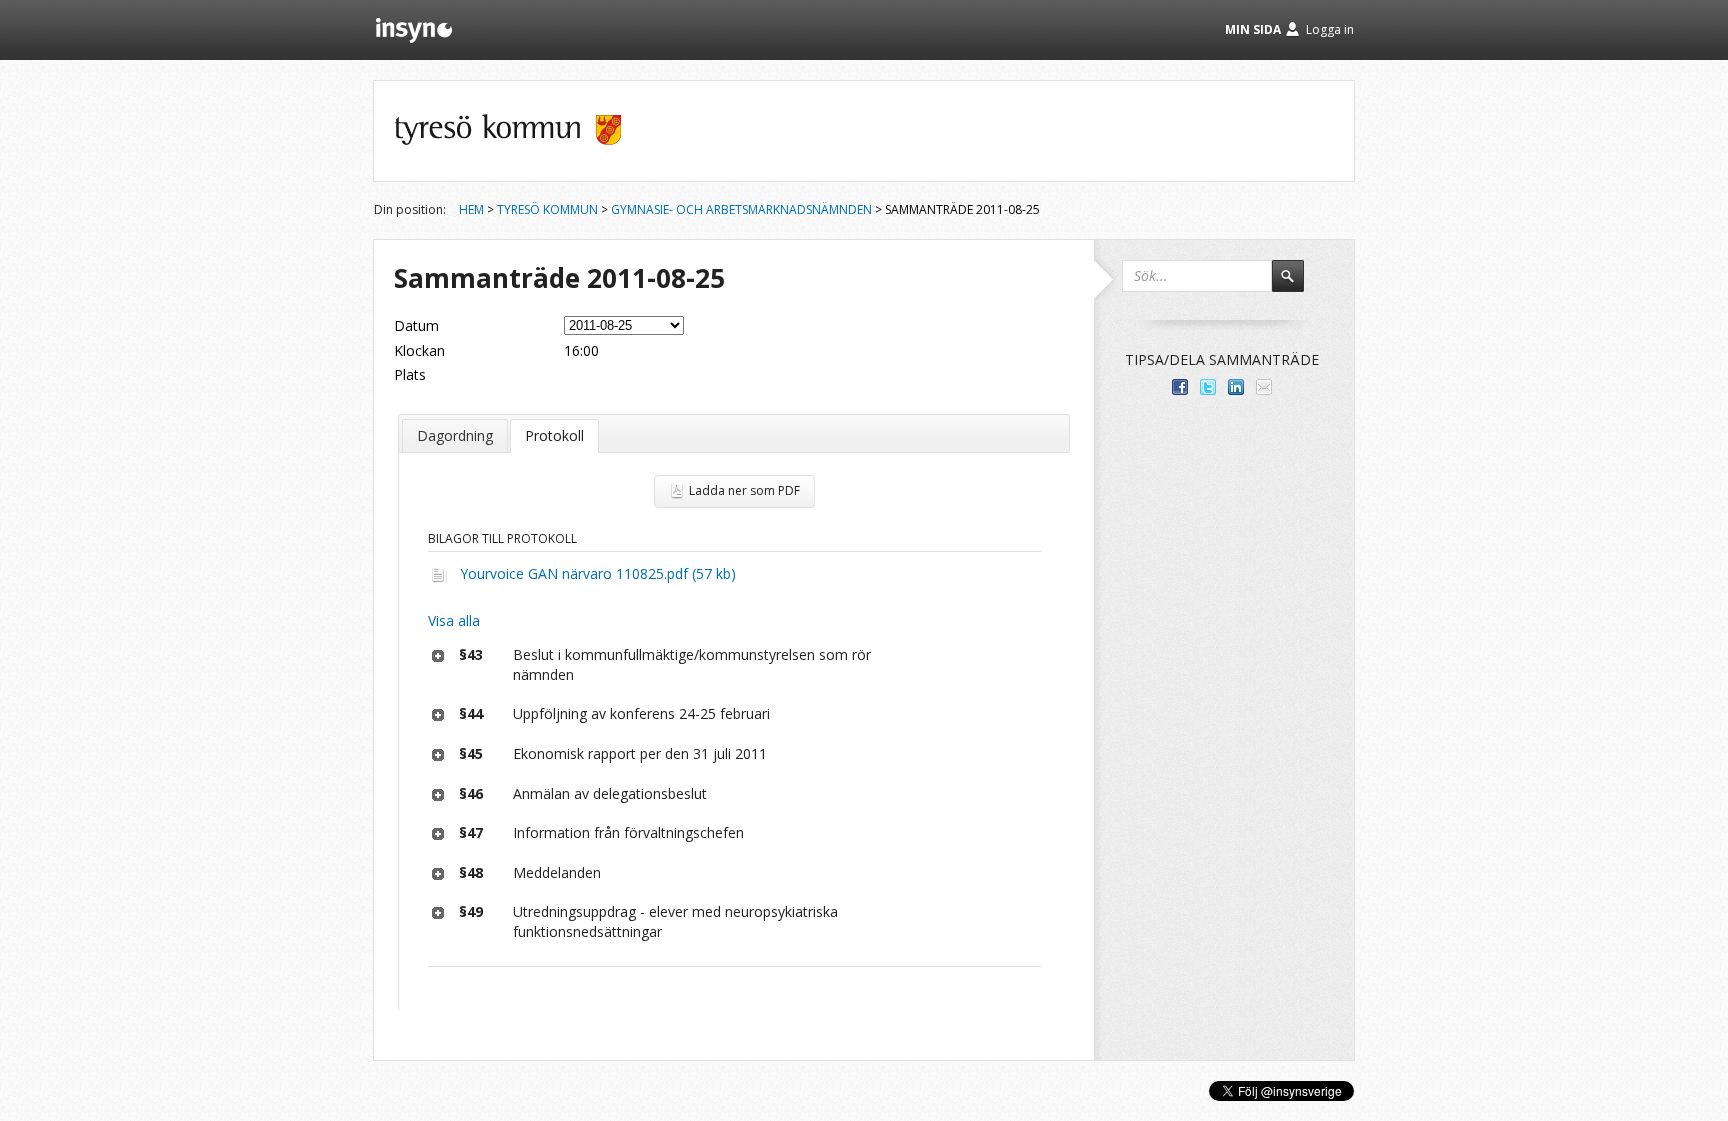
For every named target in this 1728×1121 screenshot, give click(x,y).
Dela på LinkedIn (1236, 387)
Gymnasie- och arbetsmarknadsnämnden (741, 209)
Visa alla (454, 620)
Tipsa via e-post (1264, 387)
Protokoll (554, 435)
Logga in (1330, 29)
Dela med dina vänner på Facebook (1180, 387)
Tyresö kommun (547, 209)
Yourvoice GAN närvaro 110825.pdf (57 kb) (598, 573)
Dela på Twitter (1208, 387)
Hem (471, 209)
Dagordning (455, 435)
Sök (1297, 285)
